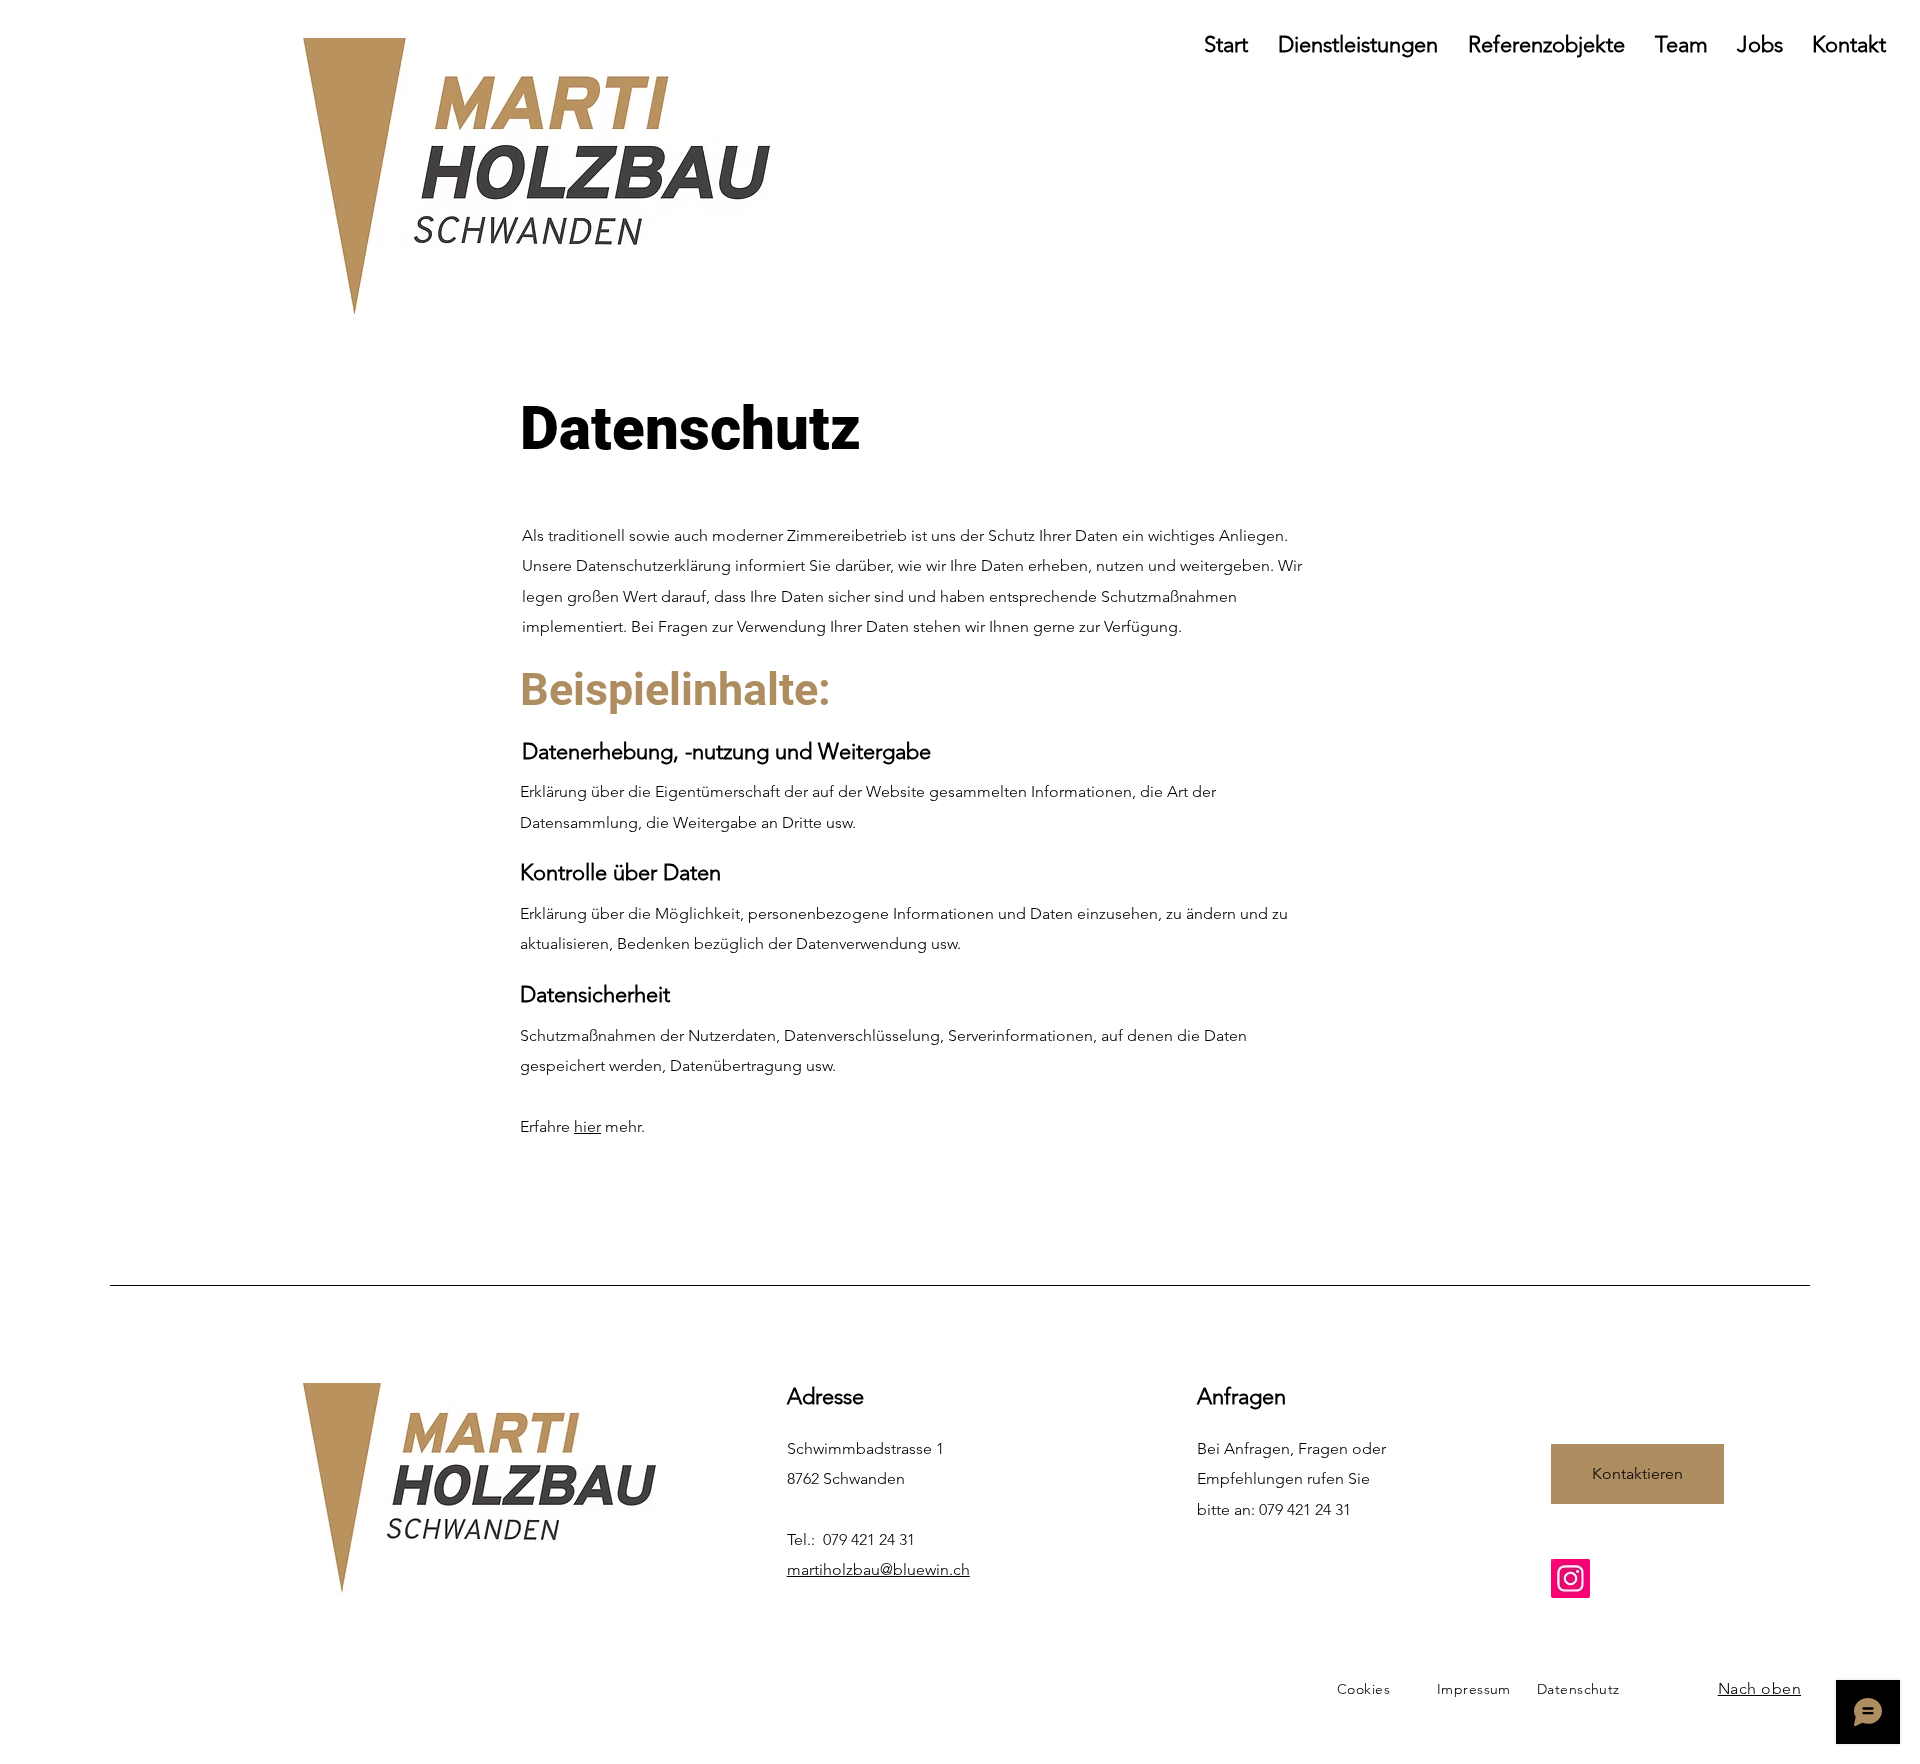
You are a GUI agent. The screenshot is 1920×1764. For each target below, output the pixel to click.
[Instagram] (1570, 1578)
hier (587, 1126)
